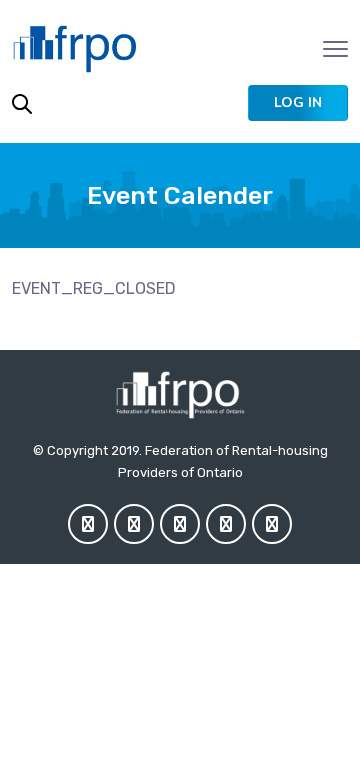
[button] (298, 103)
